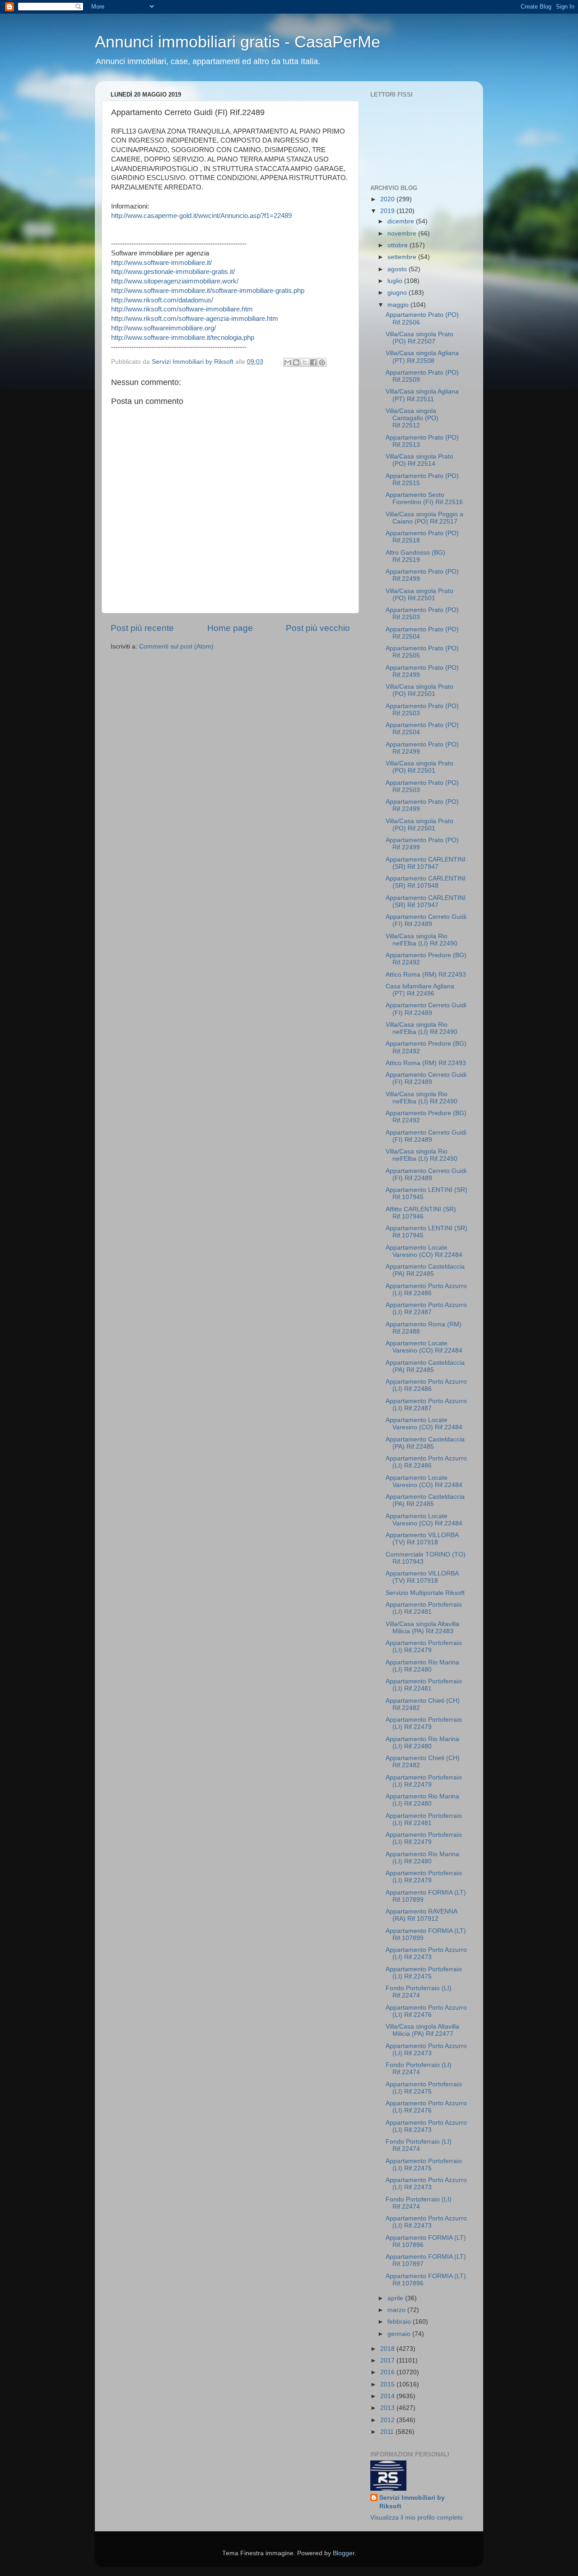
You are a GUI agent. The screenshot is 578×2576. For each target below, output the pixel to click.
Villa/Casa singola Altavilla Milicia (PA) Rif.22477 (422, 2030)
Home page (230, 628)
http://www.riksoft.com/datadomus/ (162, 300)
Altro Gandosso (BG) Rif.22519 (415, 556)
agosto (398, 269)
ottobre (399, 245)
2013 (388, 2408)
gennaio (400, 2334)
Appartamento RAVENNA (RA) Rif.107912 (421, 1915)
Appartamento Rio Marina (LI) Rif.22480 (422, 1666)
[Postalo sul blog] (296, 362)
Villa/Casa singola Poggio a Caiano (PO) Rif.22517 (424, 518)
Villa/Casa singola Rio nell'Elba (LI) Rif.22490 (422, 940)
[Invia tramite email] (288, 362)
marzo (397, 2310)
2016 (388, 2372)
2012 (388, 2420)
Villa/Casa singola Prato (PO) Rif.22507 (420, 338)
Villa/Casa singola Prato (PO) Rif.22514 (420, 460)
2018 (388, 2349)
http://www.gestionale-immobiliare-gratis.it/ (173, 272)
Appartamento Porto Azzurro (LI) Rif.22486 (426, 1290)
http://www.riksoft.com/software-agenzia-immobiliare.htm (195, 319)
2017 (388, 2361)
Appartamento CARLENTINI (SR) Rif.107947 (426, 863)
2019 (388, 211)
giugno (398, 293)
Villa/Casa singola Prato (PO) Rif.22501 (420, 595)
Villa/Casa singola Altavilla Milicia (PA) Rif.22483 (422, 1628)
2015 (388, 2384)
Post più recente (142, 628)
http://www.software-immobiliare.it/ (161, 263)
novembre (403, 234)
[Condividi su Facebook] (313, 362)
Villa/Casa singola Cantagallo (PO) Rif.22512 (412, 418)
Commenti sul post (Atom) (176, 646)
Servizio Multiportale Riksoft (425, 1593)
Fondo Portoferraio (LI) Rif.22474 (419, 1992)
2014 (388, 2396)
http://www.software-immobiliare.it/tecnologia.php (183, 338)
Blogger (344, 2553)
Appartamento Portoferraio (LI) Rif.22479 (424, 1647)
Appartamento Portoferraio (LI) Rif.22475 (424, 1973)
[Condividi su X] (305, 362)
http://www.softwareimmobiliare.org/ (163, 328)
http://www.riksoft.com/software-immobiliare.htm (182, 309)
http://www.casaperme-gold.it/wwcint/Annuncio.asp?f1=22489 (201, 216)
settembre (403, 257)
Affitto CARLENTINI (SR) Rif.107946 (421, 1213)
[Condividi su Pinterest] (322, 362)
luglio (396, 281)
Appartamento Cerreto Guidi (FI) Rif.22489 (426, 920)
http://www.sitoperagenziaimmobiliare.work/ (175, 281)
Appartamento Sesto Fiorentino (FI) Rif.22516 (424, 498)
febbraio (400, 2322)
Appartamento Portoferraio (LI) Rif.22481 (424, 1608)
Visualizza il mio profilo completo (417, 2518)
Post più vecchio (318, 628)
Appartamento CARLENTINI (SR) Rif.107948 (426, 882)
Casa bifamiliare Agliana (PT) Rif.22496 (420, 990)
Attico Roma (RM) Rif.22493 (426, 975)
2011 (388, 2432)
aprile (396, 2298)
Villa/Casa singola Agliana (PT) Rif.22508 (422, 357)
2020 (388, 199)
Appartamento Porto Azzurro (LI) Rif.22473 (426, 1953)
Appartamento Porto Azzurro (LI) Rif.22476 (426, 2011)
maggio (399, 305)
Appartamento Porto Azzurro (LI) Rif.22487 (426, 1309)
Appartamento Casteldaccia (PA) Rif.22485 (425, 1270)
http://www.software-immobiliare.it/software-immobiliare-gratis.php (208, 291)
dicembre (402, 221)
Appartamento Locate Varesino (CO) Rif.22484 (424, 1251)
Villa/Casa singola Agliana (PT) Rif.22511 (422, 395)
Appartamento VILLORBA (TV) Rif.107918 (422, 1539)
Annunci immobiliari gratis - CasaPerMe (238, 42)
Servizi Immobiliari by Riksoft (412, 2502)
